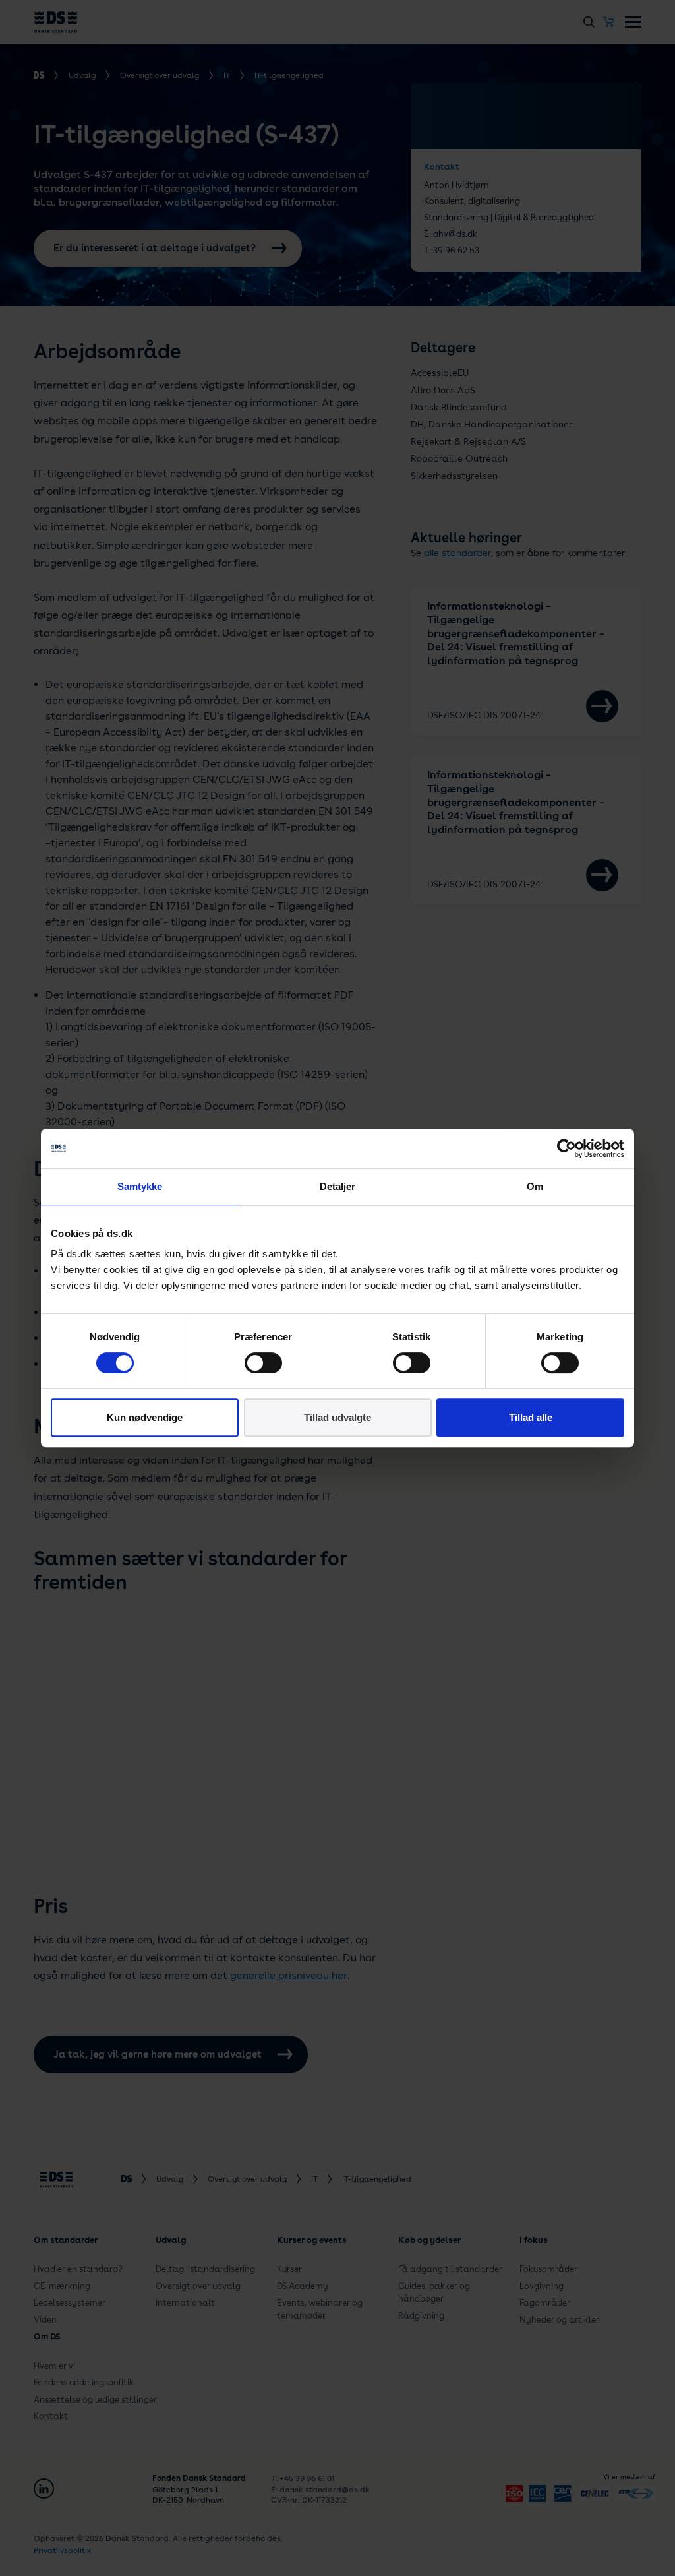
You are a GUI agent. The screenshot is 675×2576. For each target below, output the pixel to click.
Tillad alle (531, 1417)
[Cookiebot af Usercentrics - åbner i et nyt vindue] (567, 1148)
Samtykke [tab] (140, 1186)
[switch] (263, 1363)
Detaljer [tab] (338, 1186)
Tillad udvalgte (337, 1417)
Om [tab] (535, 1186)
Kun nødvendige (145, 1417)
